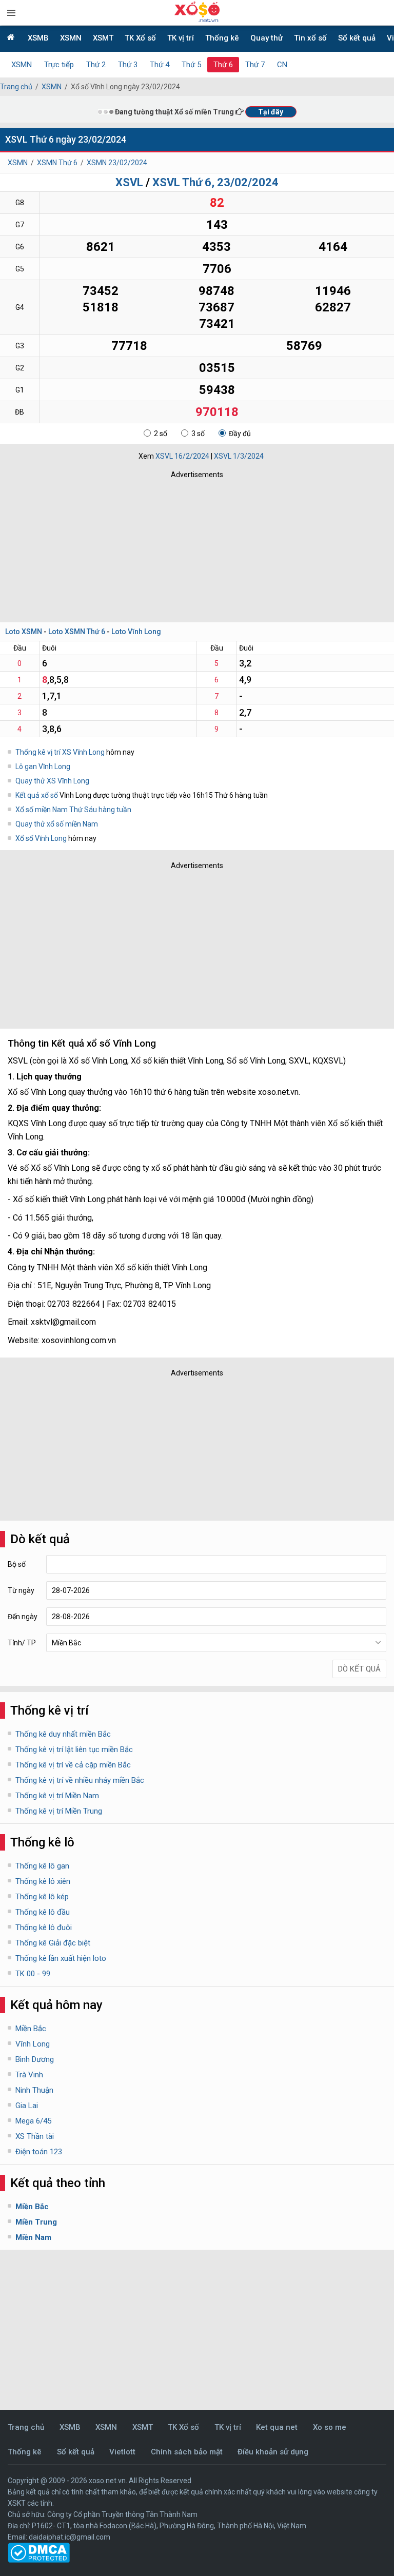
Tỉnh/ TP (22, 1643)
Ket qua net (277, 2427)
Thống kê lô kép (42, 1897)
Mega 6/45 (33, 2121)
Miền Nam (33, 2237)
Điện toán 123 (39, 2152)
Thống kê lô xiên (43, 1881)
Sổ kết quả (357, 38)
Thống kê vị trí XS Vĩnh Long (60, 752)
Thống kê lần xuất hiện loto (61, 1958)
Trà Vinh (29, 2075)
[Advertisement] (151, 548)
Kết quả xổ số (37, 795)
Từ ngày (21, 1590)
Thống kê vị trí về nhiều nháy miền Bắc (80, 1780)
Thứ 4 (160, 65)
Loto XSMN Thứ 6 (77, 632)
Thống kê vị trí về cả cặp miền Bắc (73, 1765)
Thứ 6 (223, 65)
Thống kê (222, 38)
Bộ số (17, 1564)
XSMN (71, 38)
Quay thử (267, 38)
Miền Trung (36, 2222)
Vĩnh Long (33, 2044)
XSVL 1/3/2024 (239, 456)
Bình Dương (35, 2059)
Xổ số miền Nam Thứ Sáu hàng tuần (73, 810)
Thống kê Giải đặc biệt (53, 1943)
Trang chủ (16, 87)
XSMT (103, 38)
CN (282, 65)
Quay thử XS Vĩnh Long (52, 781)
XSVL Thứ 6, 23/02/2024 (215, 182)
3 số (198, 434)
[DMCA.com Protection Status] (39, 2560)
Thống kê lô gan (42, 1866)
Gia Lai (27, 2106)
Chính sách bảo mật (187, 2452)
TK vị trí (181, 38)
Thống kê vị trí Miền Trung (59, 1811)
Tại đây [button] (271, 112)
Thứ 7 (255, 65)
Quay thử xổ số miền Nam (57, 824)
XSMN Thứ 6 (57, 163)
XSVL (129, 182)
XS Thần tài (35, 2136)
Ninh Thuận (34, 2090)
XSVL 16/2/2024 (182, 456)
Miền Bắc (31, 2029)
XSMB (38, 38)
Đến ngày (23, 1617)
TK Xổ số (140, 38)
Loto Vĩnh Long (136, 632)
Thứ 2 (96, 65)
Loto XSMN (24, 632)
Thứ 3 (128, 65)
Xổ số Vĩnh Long (42, 838)
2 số (161, 434)
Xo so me (330, 2427)
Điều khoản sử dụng (273, 2452)
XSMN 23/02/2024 (117, 163)
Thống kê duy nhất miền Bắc (63, 1734)
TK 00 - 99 (33, 1974)
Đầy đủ (240, 434)
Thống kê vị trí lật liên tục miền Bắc (74, 1749)
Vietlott (122, 2452)
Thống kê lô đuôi (44, 1928)
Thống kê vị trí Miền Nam (57, 1796)
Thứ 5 (191, 65)
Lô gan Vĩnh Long (43, 766)
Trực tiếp (59, 65)
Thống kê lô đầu (43, 1912)
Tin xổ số (310, 38)
